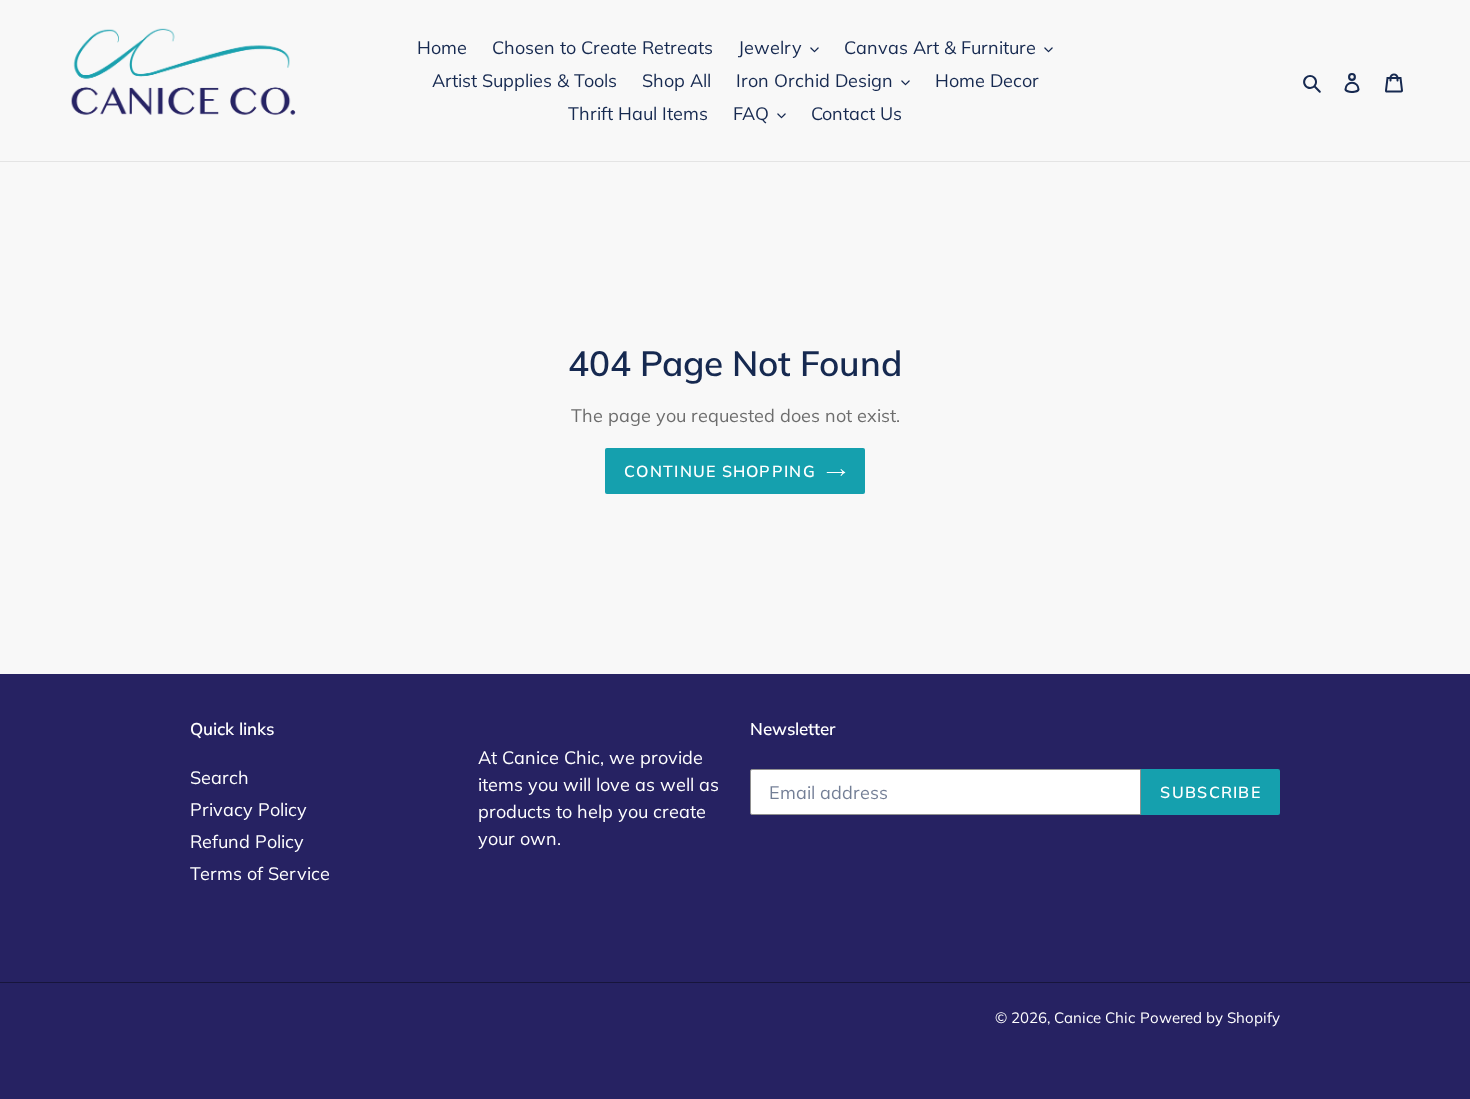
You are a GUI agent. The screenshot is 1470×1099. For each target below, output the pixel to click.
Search (219, 777)
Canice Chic (1094, 1017)
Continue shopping (720, 471)
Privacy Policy (248, 809)
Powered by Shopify (1210, 1017)
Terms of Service (260, 873)
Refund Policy (247, 841)
